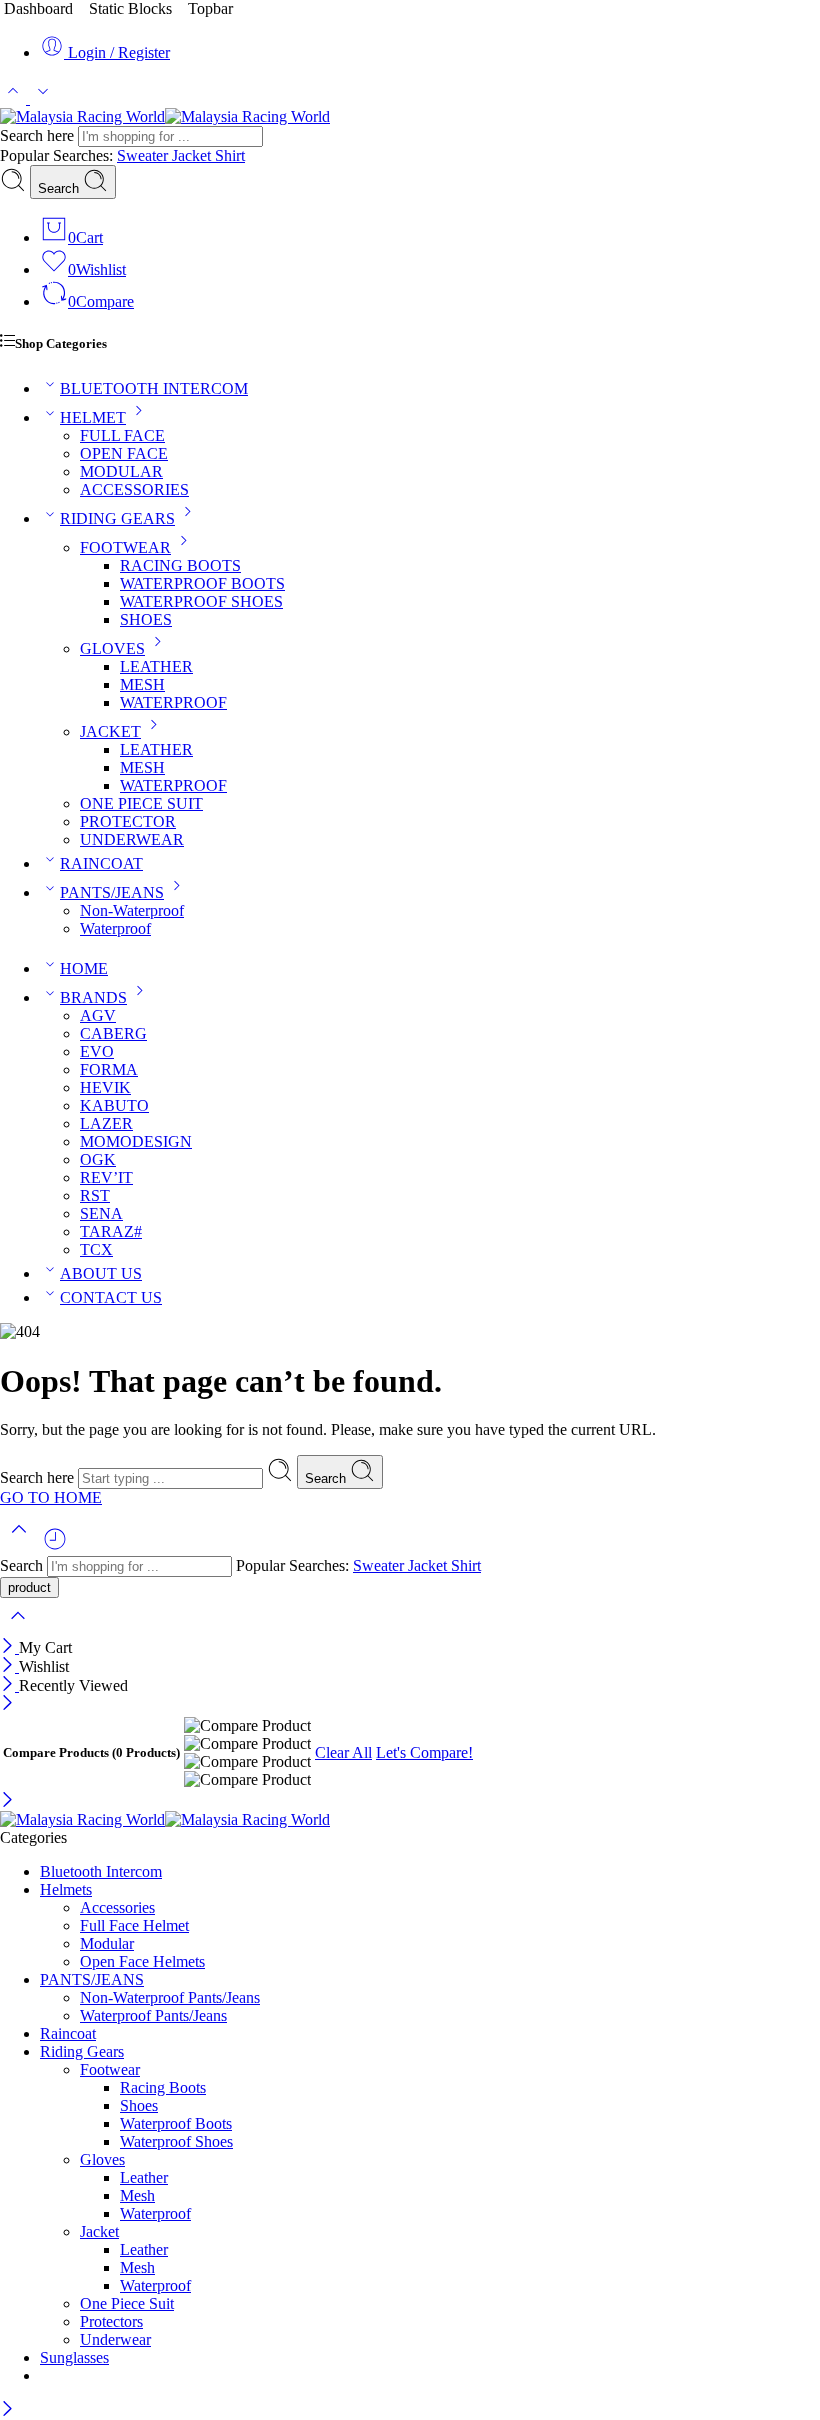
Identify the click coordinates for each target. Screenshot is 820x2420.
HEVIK (105, 1087)
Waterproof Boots (176, 2123)
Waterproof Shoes (176, 2141)
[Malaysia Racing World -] (165, 116)
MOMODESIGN (136, 1141)
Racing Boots (163, 2087)
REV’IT (106, 1177)
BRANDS (93, 997)
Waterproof (115, 928)
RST (95, 1195)
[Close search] (18, 1628)
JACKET (110, 731)
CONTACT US (111, 1297)
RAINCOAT (101, 863)
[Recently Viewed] (55, 1546)
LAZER (106, 1123)
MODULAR (121, 471)
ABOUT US (101, 1273)
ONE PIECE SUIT (141, 803)
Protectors (111, 2321)
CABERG (113, 1033)
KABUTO (114, 1105)
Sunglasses (74, 2357)
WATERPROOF (173, 702)
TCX (96, 1249)
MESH (142, 684)
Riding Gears (82, 2051)
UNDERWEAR (132, 839)
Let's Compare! (424, 1752)
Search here (39, 135)
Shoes (139, 2105)
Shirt (230, 155)
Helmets (66, 1889)
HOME (84, 968)
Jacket (193, 155)
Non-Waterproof (132, 910)
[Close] (9, 1647)
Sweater (144, 155)
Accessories (117, 1907)
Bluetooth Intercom (101, 1871)
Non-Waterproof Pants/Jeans (170, 1997)
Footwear (110, 2069)
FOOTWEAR (125, 547)
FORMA (109, 1069)
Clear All (343, 1752)
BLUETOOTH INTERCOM (154, 388)
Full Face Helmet (134, 1925)
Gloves (102, 2159)
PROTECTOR (128, 821)
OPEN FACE (124, 453)
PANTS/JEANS (112, 892)
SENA (101, 1213)
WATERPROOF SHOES (201, 601)
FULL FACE (122, 435)
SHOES (146, 619)
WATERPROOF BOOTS (202, 583)
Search (60, 188)
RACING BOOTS (180, 565)
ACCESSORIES (134, 489)
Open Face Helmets (142, 1961)
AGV (98, 1015)
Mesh (137, 2195)
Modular (107, 1943)
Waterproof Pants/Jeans (153, 2015)
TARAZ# (111, 1231)
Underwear (115, 2339)
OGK (98, 1159)
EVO (97, 1051)
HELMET (93, 417)
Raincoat (68, 2033)
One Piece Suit (127, 2303)
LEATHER (156, 666)
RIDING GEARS (117, 518)
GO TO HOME (51, 1497)
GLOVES (112, 648)
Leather (144, 2177)
